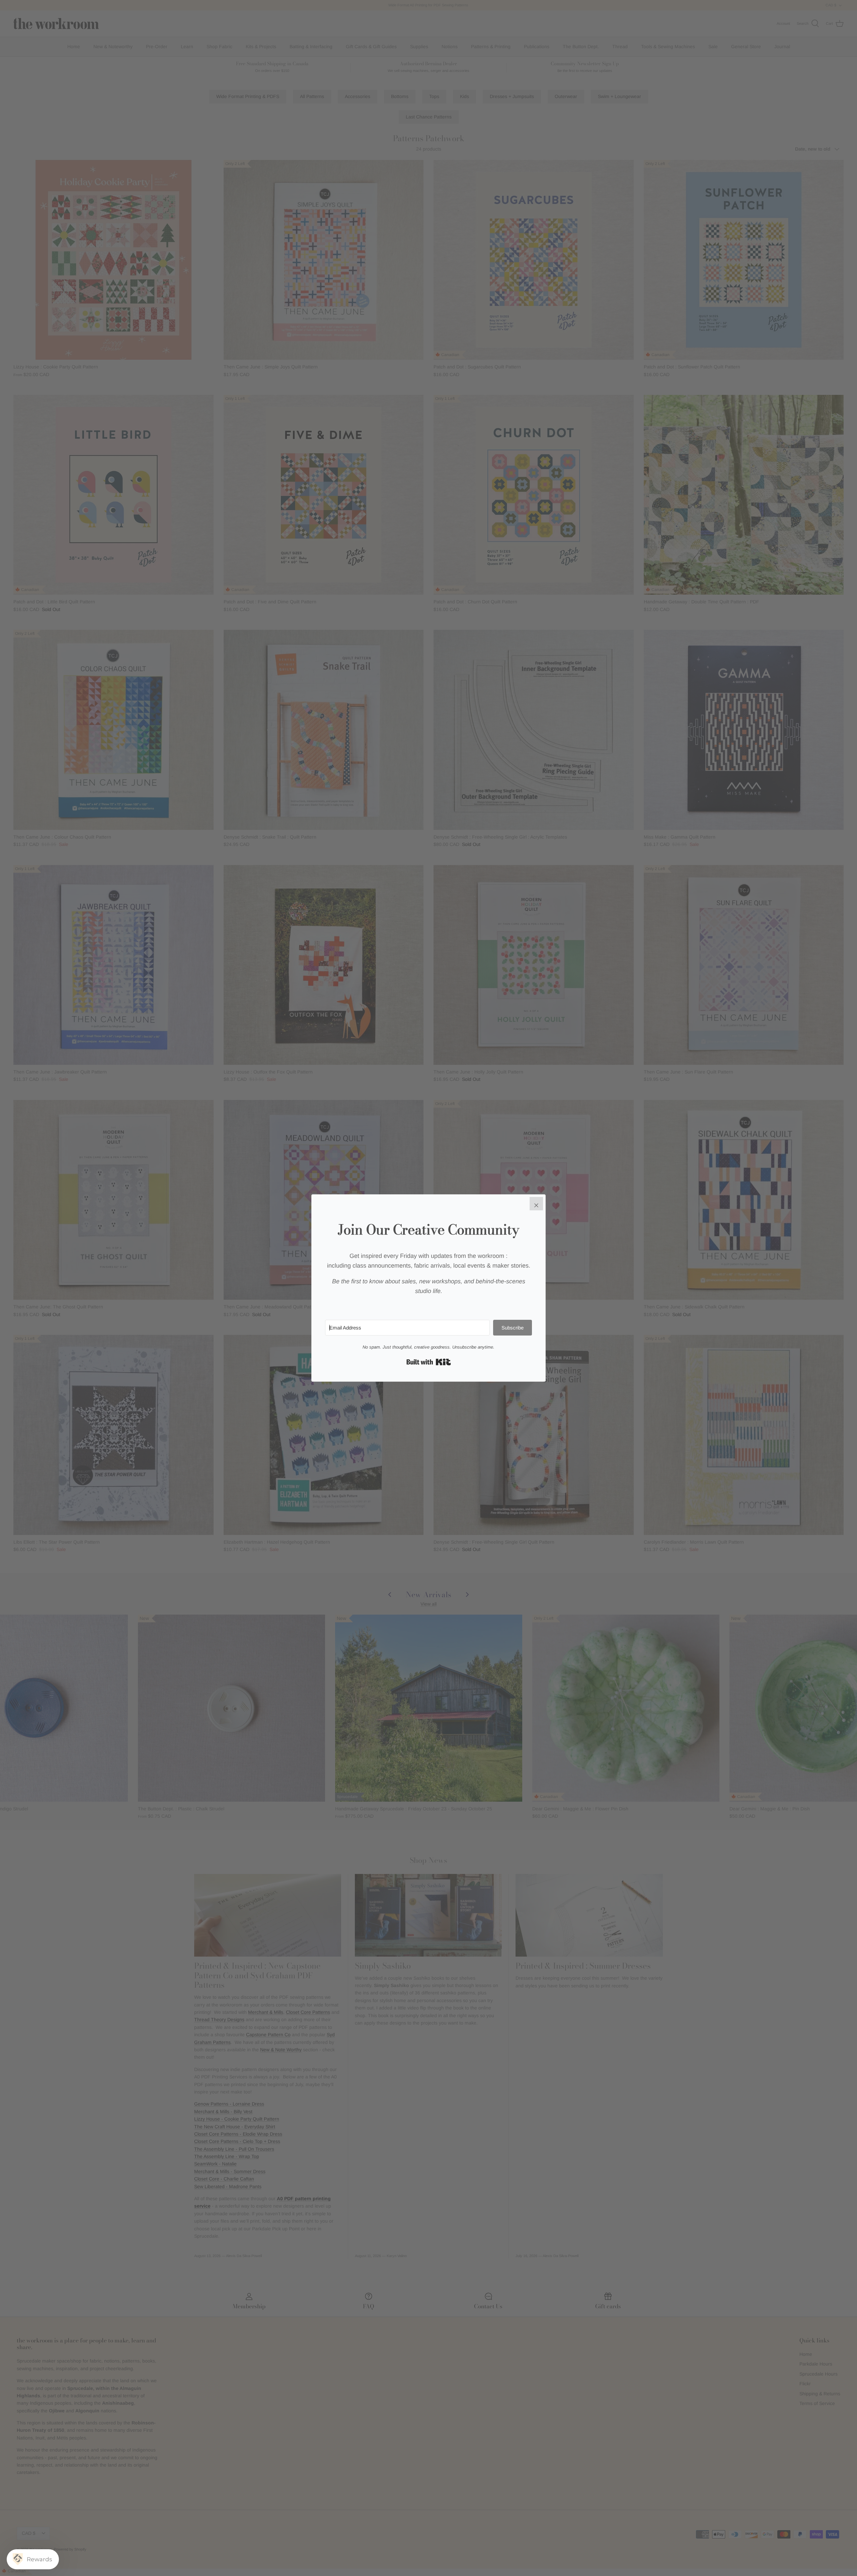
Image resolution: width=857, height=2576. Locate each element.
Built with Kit (429, 1362)
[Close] (536, 1204)
